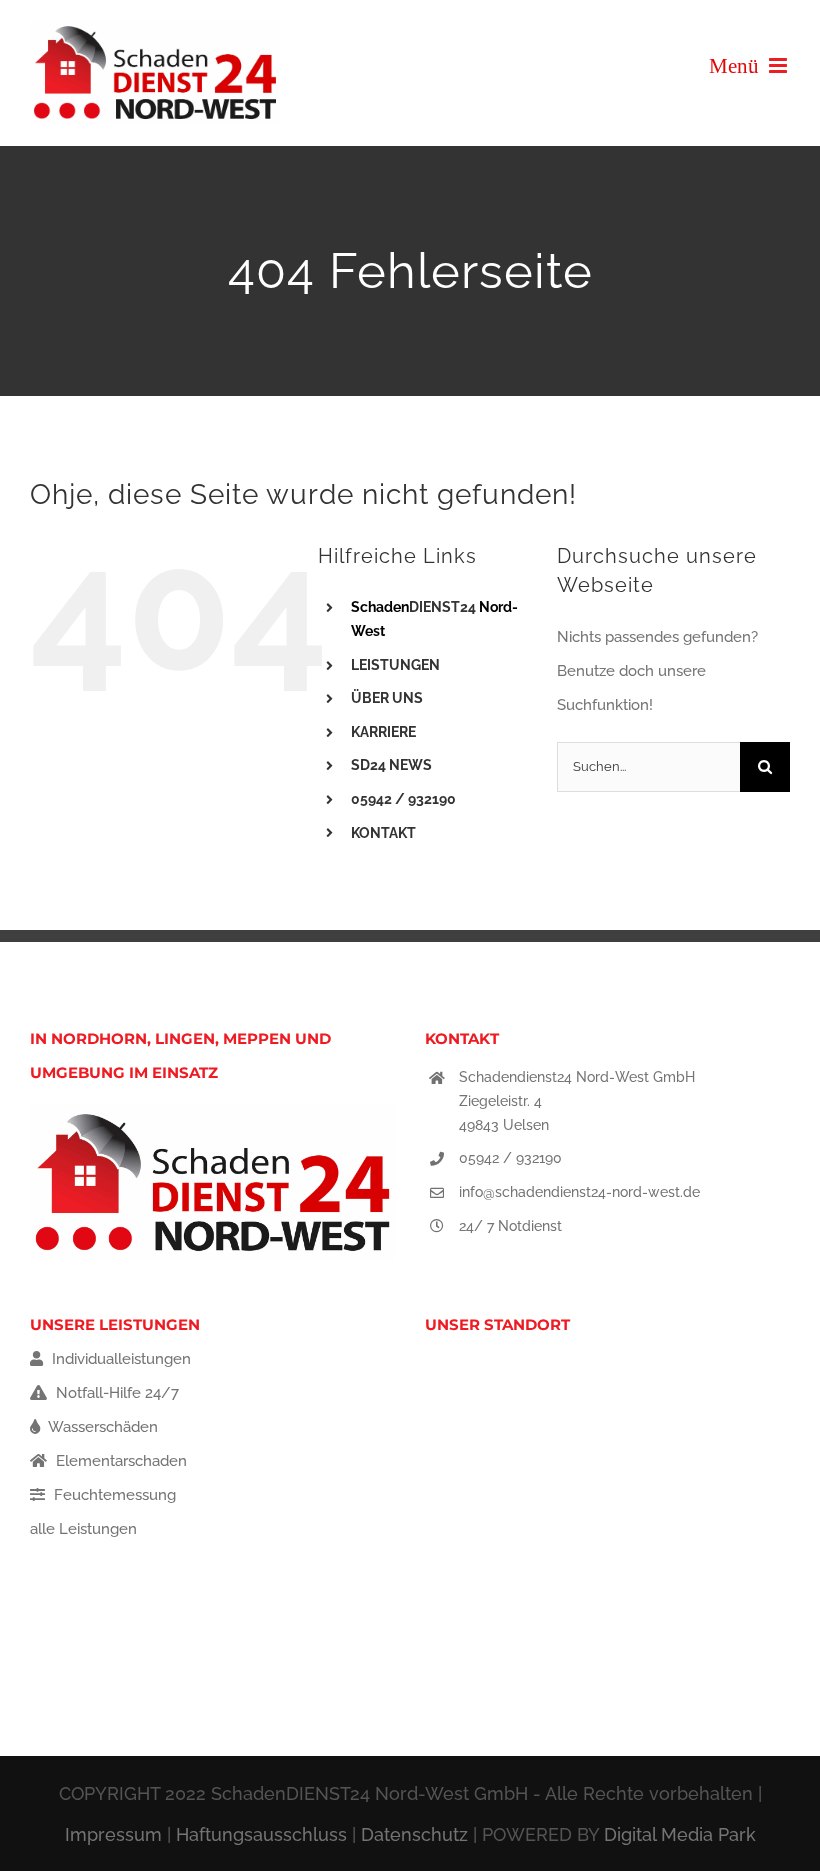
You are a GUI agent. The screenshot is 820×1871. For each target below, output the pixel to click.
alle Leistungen (83, 1529)
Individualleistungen (119, 1359)
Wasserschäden (101, 1427)
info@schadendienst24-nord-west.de (579, 1192)
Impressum (113, 1834)
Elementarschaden (119, 1461)
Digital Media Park (680, 1834)
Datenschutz (414, 1834)
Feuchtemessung (113, 1495)
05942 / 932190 (510, 1158)
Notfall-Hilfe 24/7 (115, 1393)
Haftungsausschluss (261, 1834)
